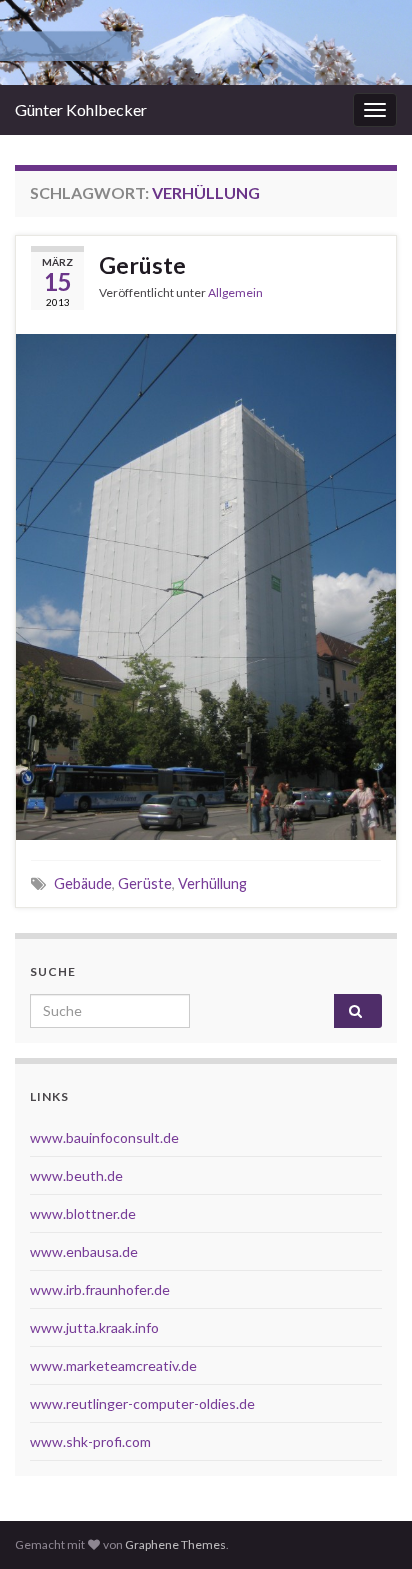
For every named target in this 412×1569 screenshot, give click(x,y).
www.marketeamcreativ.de (113, 1365)
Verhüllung (212, 883)
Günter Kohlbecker (81, 109)
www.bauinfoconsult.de (104, 1137)
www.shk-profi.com (90, 1441)
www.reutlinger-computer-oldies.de (142, 1403)
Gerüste (142, 265)
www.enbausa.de (84, 1251)
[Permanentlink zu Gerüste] (206, 584)
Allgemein (235, 292)
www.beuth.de (76, 1175)
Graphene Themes (175, 1544)
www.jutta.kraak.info (94, 1327)
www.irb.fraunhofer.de (100, 1289)
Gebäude (83, 883)
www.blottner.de (83, 1213)
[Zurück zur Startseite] (206, 42)
